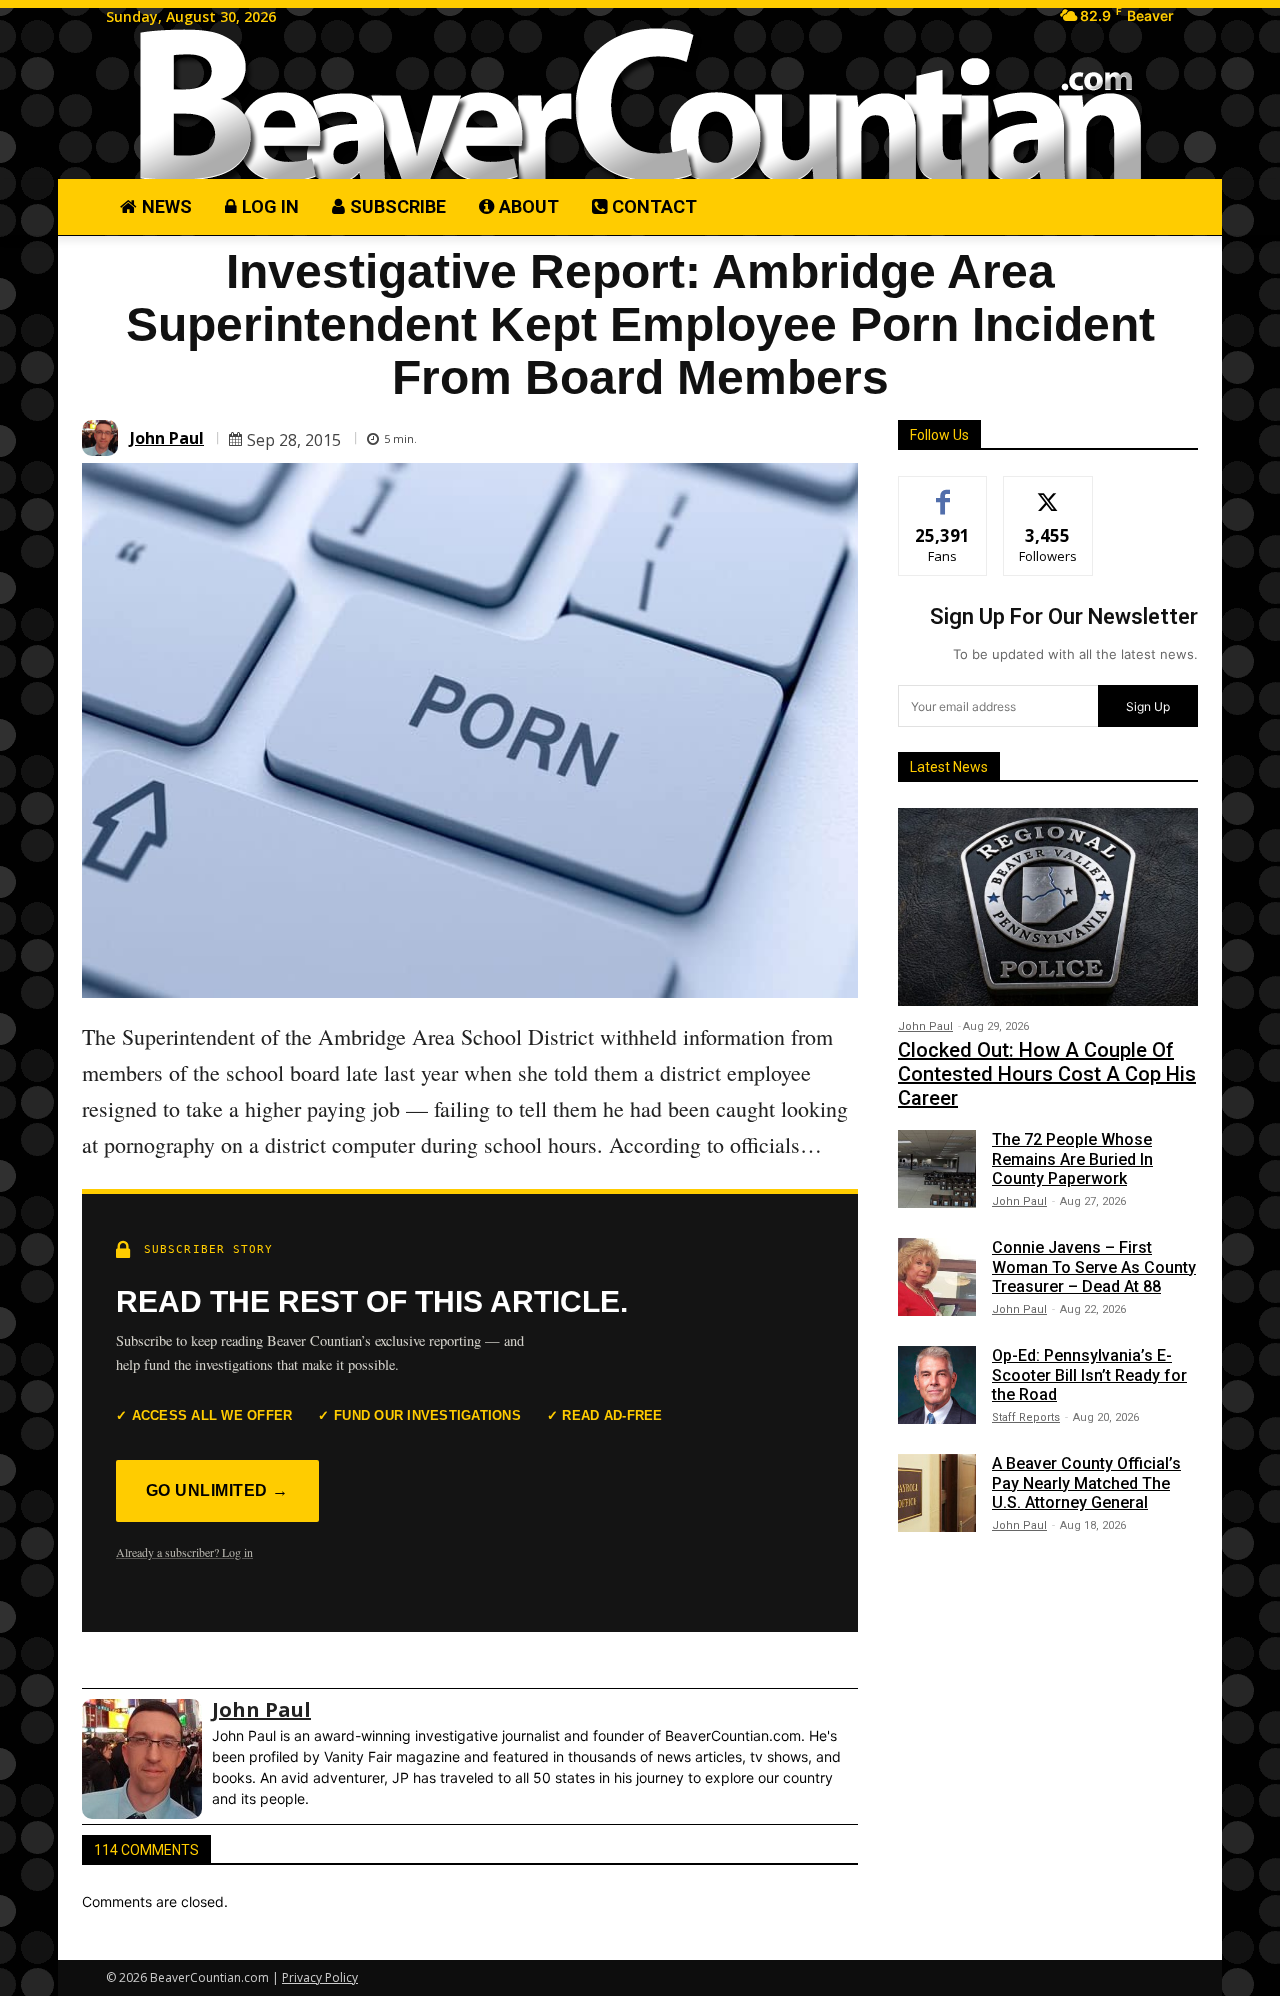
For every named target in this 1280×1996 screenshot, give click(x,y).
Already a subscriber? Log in (184, 1552)
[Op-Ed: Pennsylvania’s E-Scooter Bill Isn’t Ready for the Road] (937, 1385)
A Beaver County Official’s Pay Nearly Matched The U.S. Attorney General (1086, 1482)
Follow (1048, 491)
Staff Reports (1026, 1417)
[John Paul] (103, 438)
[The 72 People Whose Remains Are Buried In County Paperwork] (937, 1169)
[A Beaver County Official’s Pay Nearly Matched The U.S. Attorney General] (937, 1493)
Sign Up (1148, 706)
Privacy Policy (320, 1977)
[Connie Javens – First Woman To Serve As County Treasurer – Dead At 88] (937, 1277)
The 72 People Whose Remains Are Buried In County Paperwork (1072, 1158)
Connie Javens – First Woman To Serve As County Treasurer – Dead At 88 (1094, 1266)
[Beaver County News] (640, 105)
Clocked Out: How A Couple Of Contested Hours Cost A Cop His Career (1047, 1074)
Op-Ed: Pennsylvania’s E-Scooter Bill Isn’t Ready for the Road (1089, 1374)
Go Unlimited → (217, 1490)
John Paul (167, 438)
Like (943, 491)
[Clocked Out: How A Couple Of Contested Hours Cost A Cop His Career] (1048, 907)
